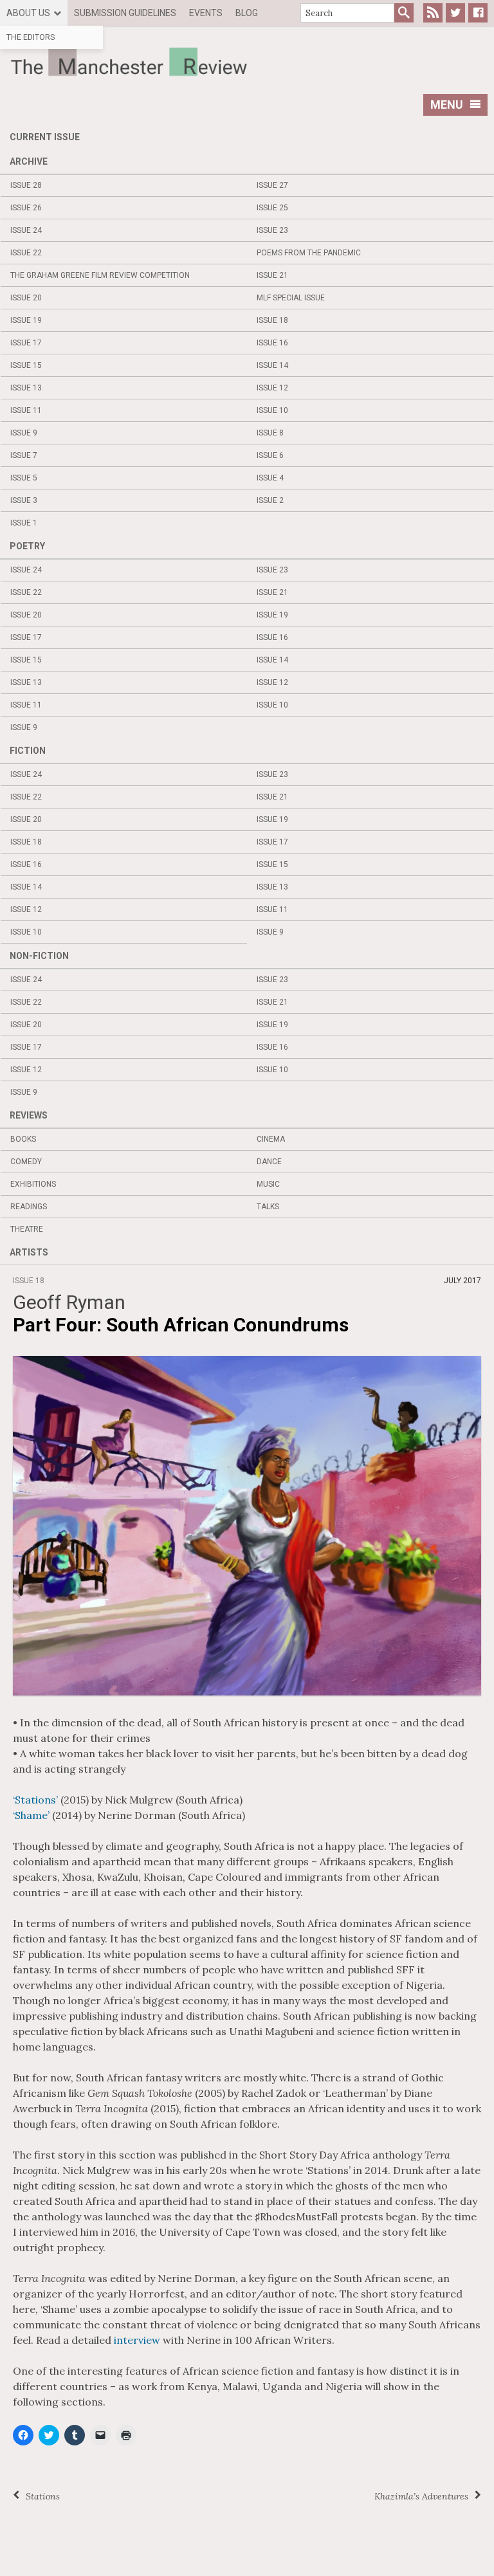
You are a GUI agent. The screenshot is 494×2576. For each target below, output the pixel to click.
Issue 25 (272, 208)
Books (23, 1139)
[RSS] (433, 13)
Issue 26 (26, 208)
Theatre (27, 1229)
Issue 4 (270, 478)
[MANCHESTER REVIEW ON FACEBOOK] (478, 13)
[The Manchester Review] (247, 62)
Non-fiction (39, 956)
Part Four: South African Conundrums (181, 1325)
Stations (43, 2496)
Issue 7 (24, 455)
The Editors (31, 37)
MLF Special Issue (291, 298)
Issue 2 (270, 500)
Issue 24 (26, 230)
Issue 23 (272, 230)
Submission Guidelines (125, 13)
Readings (29, 1207)
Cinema (271, 1139)
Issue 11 (26, 410)
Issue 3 (24, 500)
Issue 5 (24, 478)
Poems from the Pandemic (309, 253)
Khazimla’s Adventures (421, 2496)
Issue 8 (270, 433)
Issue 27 (272, 185)
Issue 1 (24, 523)
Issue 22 (26, 253)
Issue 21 (272, 275)
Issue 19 (26, 320)
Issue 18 (272, 320)
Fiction (28, 751)
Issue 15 (26, 365)
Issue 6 (270, 455)
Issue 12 (272, 388)
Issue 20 (26, 298)
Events (206, 13)
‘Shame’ (31, 1815)
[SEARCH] (404, 13)
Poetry (27, 546)
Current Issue (45, 137)
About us (28, 13)
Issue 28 (26, 185)
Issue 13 (26, 388)
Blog (247, 13)
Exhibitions (33, 1184)
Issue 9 (24, 433)
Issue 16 (272, 343)
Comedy (26, 1162)
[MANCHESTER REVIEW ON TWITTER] (455, 13)
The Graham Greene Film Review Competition (100, 275)
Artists (29, 1252)
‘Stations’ (35, 1800)
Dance (269, 1162)
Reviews (29, 1115)
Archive (29, 161)
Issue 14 (272, 365)
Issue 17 (26, 343)
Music (268, 1184)
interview (137, 2340)
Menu (447, 105)
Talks (268, 1207)
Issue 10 (272, 410)
